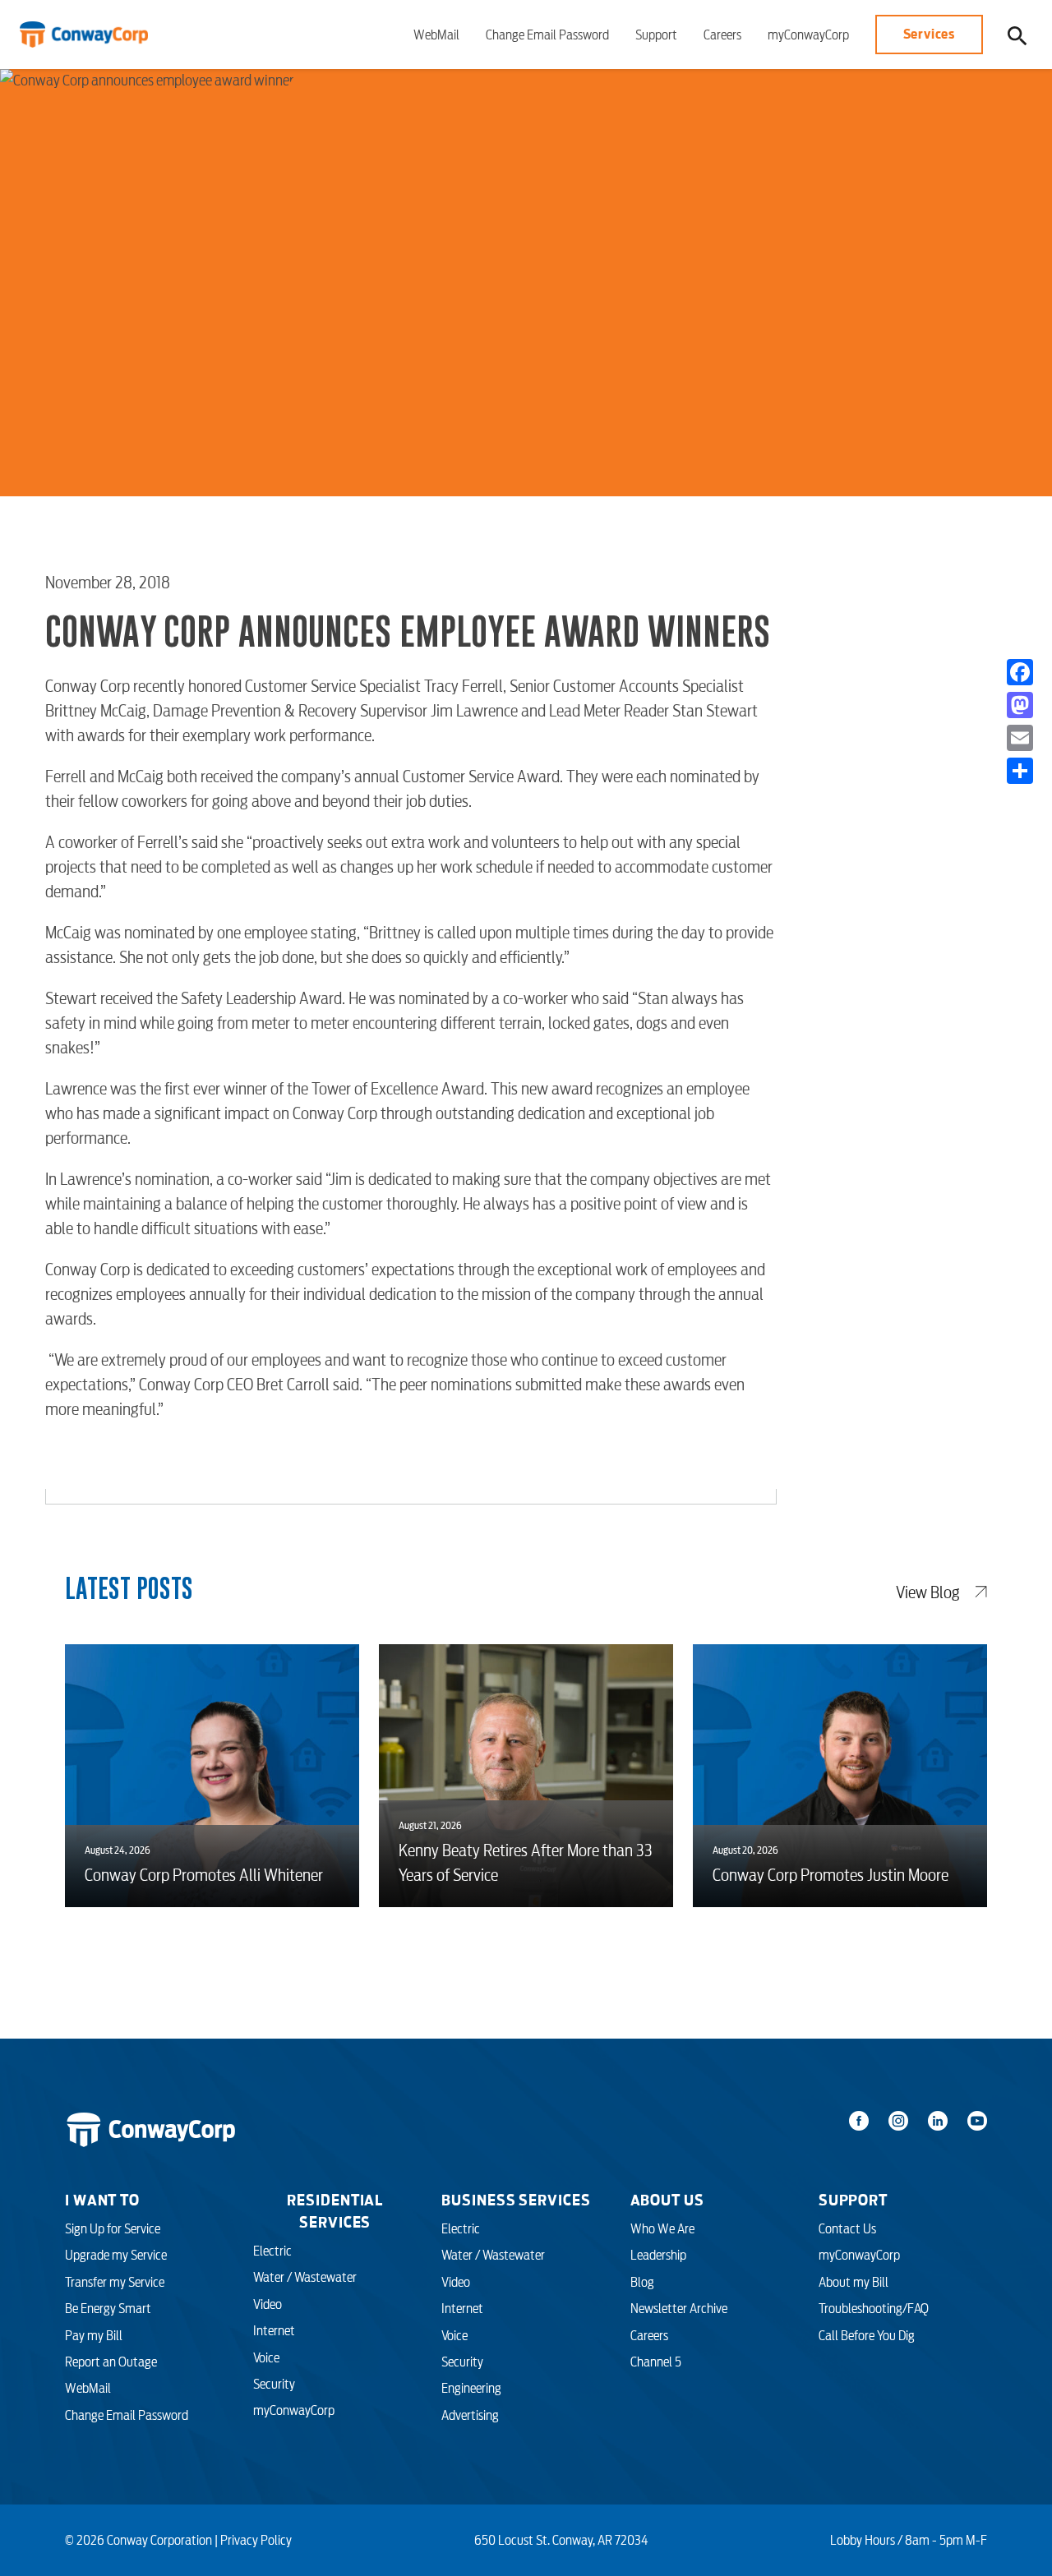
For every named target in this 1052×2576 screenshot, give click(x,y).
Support (656, 35)
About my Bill (854, 2282)
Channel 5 (656, 2362)
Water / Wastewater (305, 2277)
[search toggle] (1017, 35)
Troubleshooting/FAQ (874, 2308)
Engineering (471, 2388)
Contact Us (847, 2228)
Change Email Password (547, 35)
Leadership (658, 2255)
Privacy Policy (256, 2540)
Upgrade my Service (116, 2255)
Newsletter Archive (679, 2308)
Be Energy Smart (108, 2308)
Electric (272, 2251)
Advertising (470, 2415)
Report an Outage (111, 2362)
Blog (642, 2282)
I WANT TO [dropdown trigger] (102, 2200)
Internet (274, 2330)
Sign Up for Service (113, 2228)
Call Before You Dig (867, 2335)
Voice (266, 2357)
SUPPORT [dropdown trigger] (853, 2200)
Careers (722, 35)
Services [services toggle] (929, 34)
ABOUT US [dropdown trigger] (667, 2200)
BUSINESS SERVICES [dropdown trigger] (516, 2200)
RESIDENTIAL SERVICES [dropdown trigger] (335, 2211)
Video (268, 2304)
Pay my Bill (94, 2335)
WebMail (436, 35)
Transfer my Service (115, 2282)
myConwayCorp (808, 35)
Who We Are (662, 2228)
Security (274, 2384)
